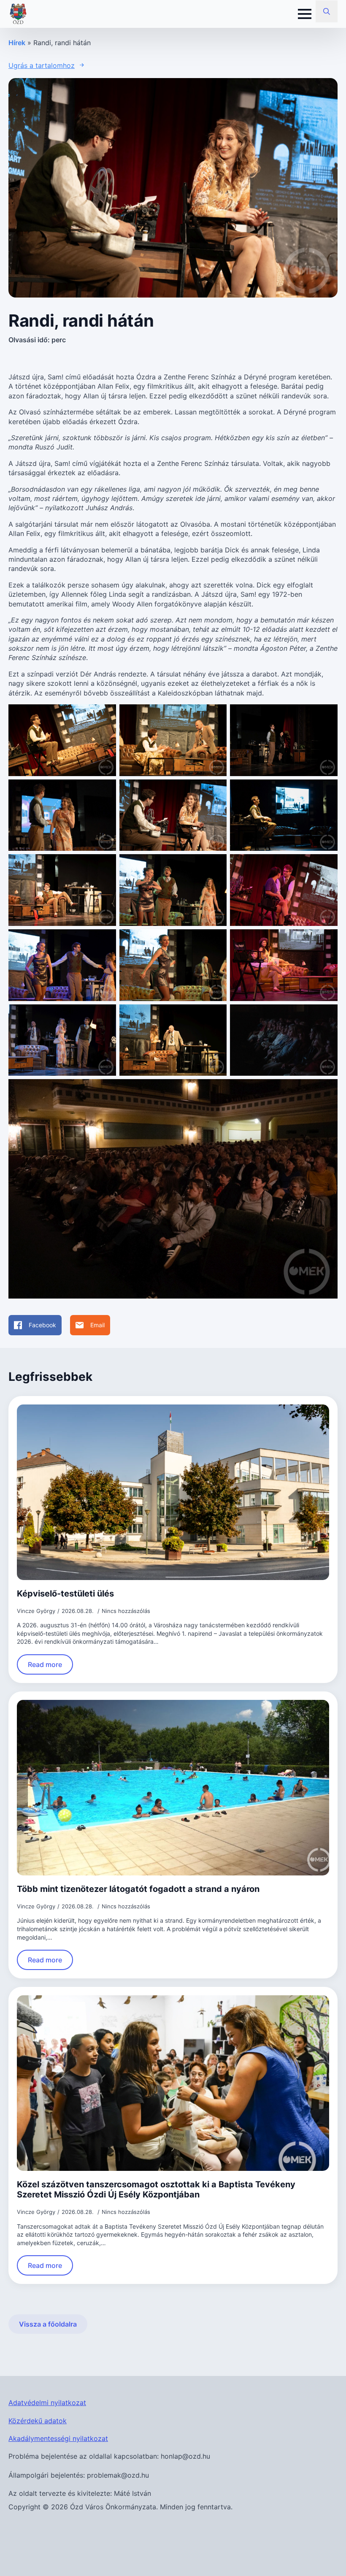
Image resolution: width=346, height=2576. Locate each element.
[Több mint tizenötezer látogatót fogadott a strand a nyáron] (173, 1788)
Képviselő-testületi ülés (65, 1594)
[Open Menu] (305, 14)
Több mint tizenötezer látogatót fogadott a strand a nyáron (138, 1889)
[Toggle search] (327, 11)
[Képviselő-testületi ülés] (173, 1492)
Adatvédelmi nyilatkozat (47, 2403)
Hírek (17, 43)
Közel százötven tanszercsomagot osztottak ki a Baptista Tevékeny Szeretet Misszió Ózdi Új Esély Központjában (156, 2189)
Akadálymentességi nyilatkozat (58, 2438)
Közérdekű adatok (38, 2421)
